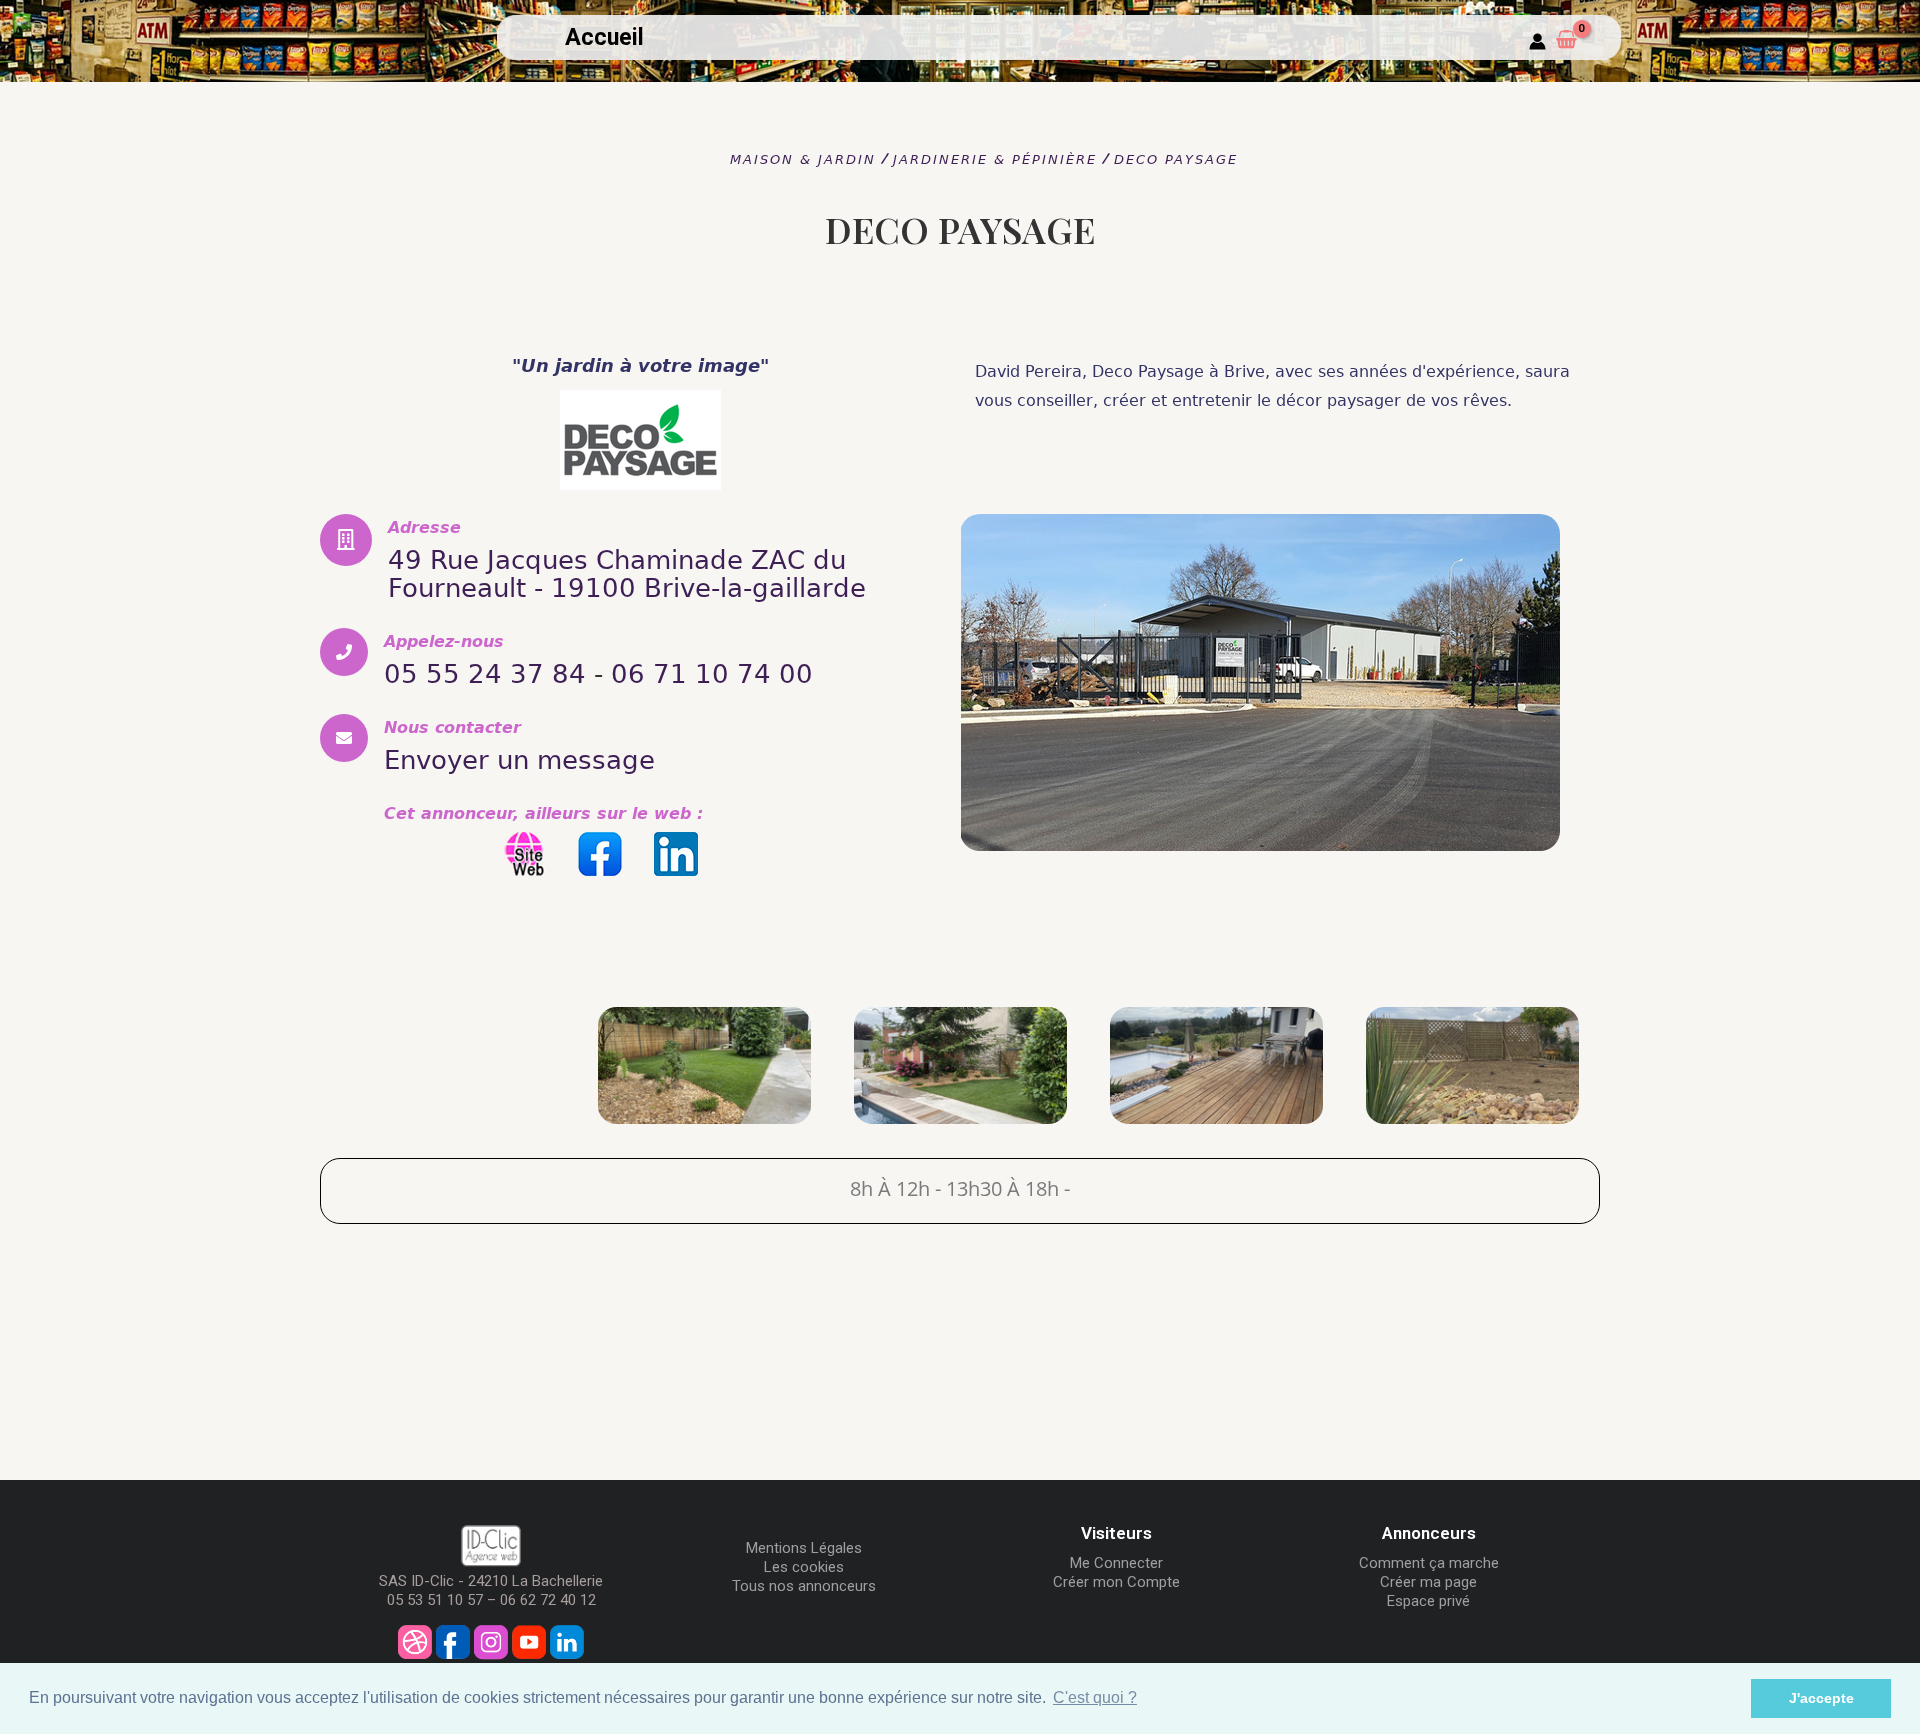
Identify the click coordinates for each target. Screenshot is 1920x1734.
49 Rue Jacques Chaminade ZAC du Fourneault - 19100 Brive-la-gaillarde (627, 574)
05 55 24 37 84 (485, 674)
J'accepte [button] (1821, 1698)
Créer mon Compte (1116, 1582)
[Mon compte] (1537, 42)
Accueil (604, 37)
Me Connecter (1116, 1563)
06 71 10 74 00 (712, 674)
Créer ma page (1428, 1582)
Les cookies (804, 1567)
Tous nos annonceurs (804, 1586)
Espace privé (1428, 1601)
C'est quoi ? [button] (1095, 1697)
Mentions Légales (804, 1548)
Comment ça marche (1429, 1563)
